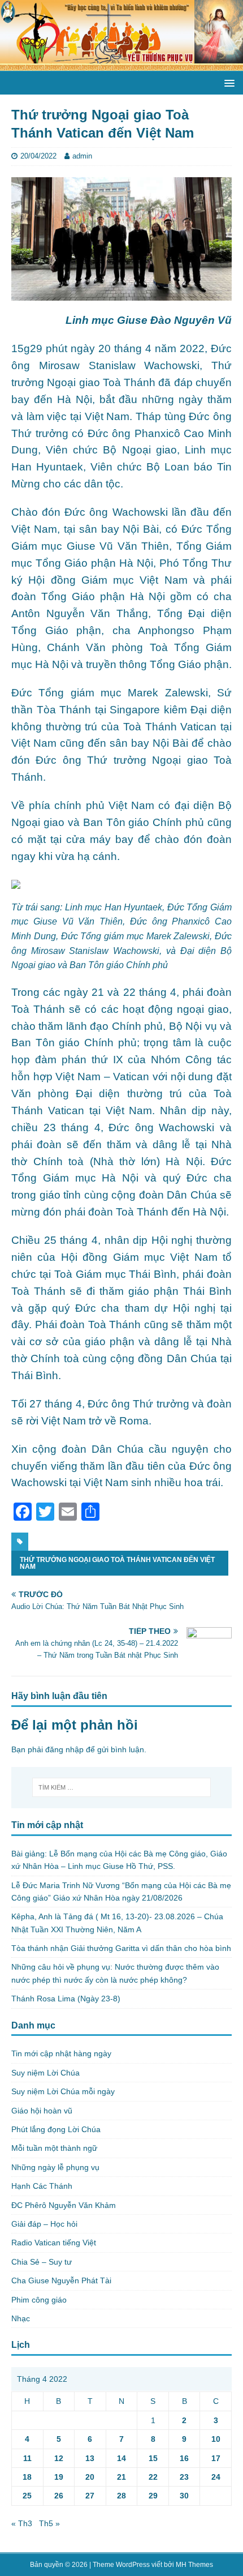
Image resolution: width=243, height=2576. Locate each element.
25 (27, 2496)
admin (82, 156)
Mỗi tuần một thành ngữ (54, 2148)
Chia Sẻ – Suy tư (42, 2262)
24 (216, 2477)
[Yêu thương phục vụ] (121, 65)
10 (216, 2439)
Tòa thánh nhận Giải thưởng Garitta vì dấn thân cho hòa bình (121, 1948)
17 (216, 2458)
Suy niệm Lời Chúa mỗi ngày (63, 2091)
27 (90, 2496)
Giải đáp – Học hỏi (44, 2224)
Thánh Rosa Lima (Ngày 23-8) (66, 1999)
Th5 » (49, 2523)
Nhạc (21, 2318)
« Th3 (22, 2523)
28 (121, 2496)
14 (121, 2458)
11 (27, 2458)
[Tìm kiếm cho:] (122, 1787)
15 (153, 2458)
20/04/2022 (38, 156)
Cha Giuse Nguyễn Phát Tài (61, 2280)
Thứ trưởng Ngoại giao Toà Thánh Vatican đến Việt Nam (117, 1563)
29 (153, 2496)
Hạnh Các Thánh (42, 2186)
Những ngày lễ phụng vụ (55, 2167)
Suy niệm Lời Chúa (45, 2073)
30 (184, 2496)
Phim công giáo (39, 2300)
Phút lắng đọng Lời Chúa (56, 2129)
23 (184, 2477)
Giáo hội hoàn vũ (42, 2111)
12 (59, 2458)
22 (153, 2477)
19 (59, 2477)
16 (184, 2458)
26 (59, 2496)
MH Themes (194, 2565)
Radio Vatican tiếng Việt (54, 2243)
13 (90, 2458)
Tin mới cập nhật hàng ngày (61, 2053)
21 (121, 2477)
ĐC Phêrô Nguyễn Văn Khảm (64, 2205)
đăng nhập (64, 1749)
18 (27, 2477)
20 (90, 2477)
